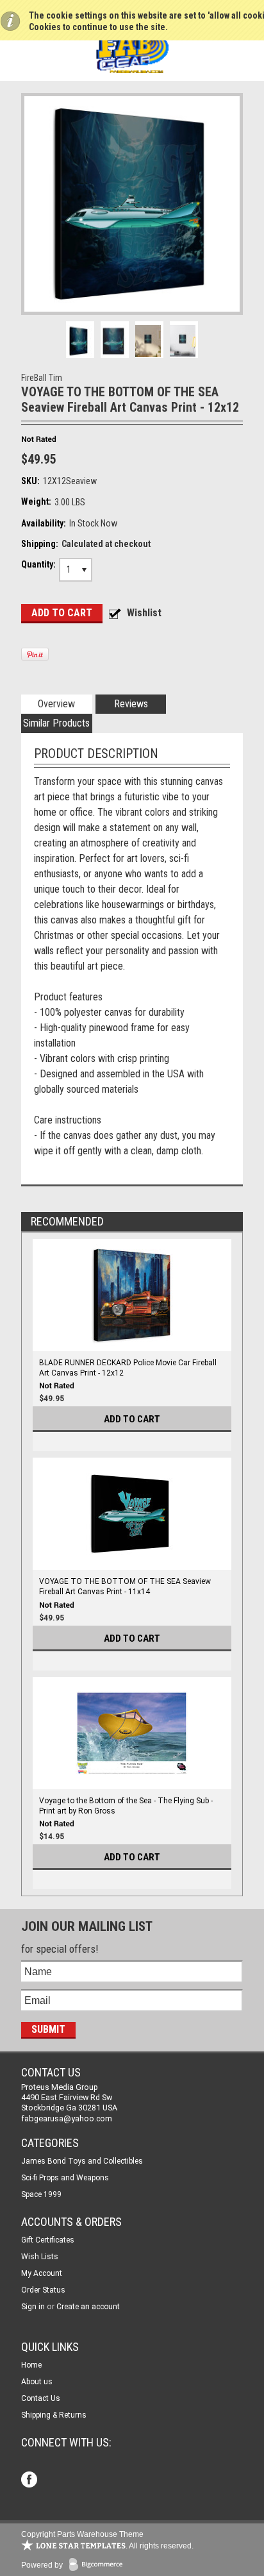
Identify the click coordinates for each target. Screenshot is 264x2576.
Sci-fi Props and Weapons (65, 2178)
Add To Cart (132, 1419)
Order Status (43, 2290)
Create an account (88, 2307)
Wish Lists (40, 2257)
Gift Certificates (48, 2240)
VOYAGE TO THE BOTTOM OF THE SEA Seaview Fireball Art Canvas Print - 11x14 (125, 1587)
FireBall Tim (42, 378)
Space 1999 (41, 2194)
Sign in (33, 2307)
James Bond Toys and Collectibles (82, 2161)
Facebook (30, 2481)
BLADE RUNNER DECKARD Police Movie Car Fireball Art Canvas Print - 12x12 (128, 1368)
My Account (42, 2273)
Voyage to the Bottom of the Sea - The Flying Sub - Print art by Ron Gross (126, 1806)
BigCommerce (99, 2565)
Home (31, 2365)
